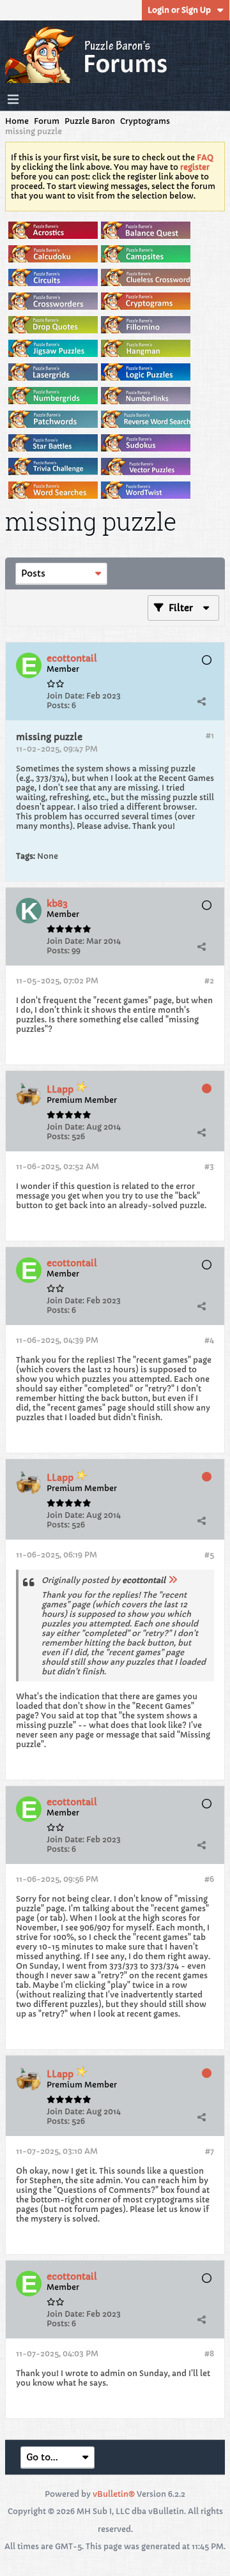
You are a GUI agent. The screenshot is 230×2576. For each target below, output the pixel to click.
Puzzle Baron (90, 121)
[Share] (201, 701)
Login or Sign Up (179, 10)
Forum (47, 121)
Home (17, 121)
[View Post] (172, 1580)
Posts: (58, 705)
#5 (209, 1555)
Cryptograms (145, 121)
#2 (209, 981)
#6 (209, 1879)
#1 (210, 735)
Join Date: (65, 696)
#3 (209, 1166)
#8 (209, 2353)
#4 (209, 1340)
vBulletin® (114, 2494)
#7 (210, 2151)
